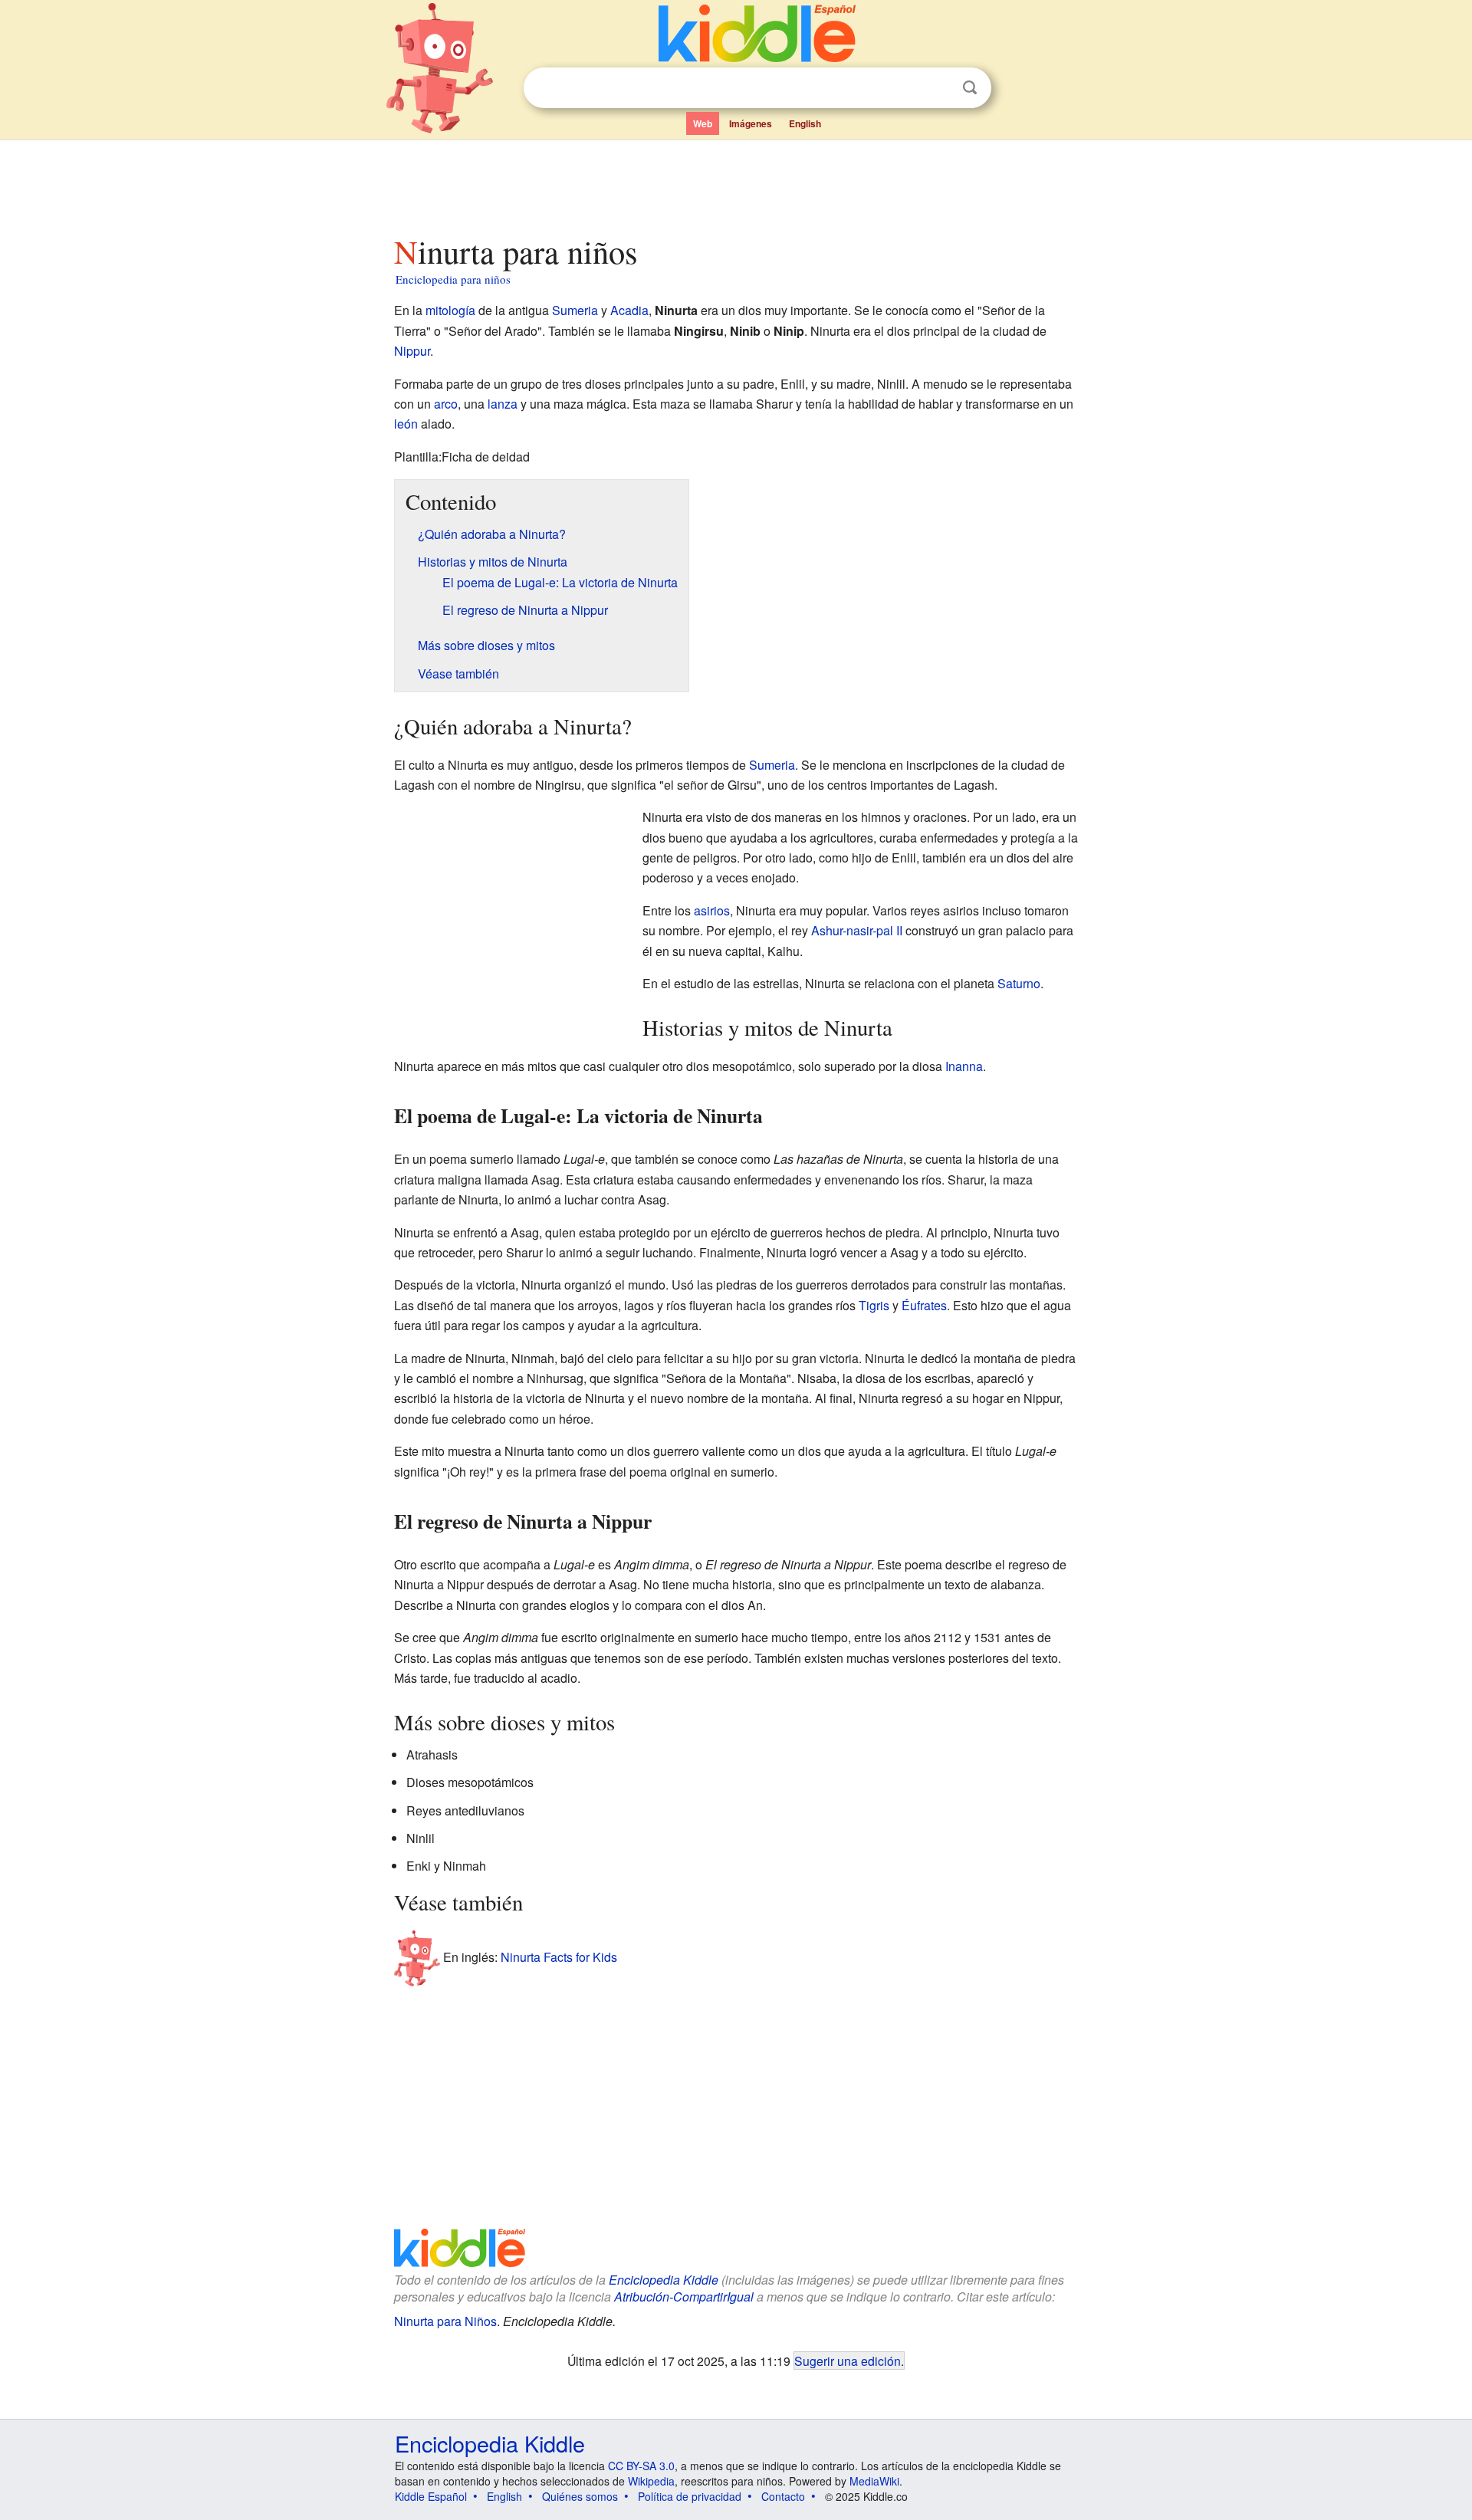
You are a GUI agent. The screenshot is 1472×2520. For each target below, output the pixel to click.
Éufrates (924, 1305)
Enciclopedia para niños (453, 279)
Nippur (412, 351)
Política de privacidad (690, 2496)
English (805, 123)
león (406, 424)
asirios (712, 910)
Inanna (964, 1066)
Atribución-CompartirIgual (684, 2297)
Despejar (938, 88)
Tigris (874, 1305)
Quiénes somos (580, 2496)
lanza (503, 404)
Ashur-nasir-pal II (857, 930)
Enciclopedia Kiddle (664, 2280)
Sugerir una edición (848, 2361)
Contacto (783, 2496)
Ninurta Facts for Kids (559, 1957)
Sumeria (575, 310)
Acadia (629, 310)
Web (703, 123)
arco (446, 404)
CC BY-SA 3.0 (641, 2466)
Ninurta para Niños (445, 2321)
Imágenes (751, 123)
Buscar (970, 88)
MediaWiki (874, 2481)
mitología (450, 310)
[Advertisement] (735, 183)
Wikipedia (651, 2481)
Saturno (1019, 983)
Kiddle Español (431, 2496)
